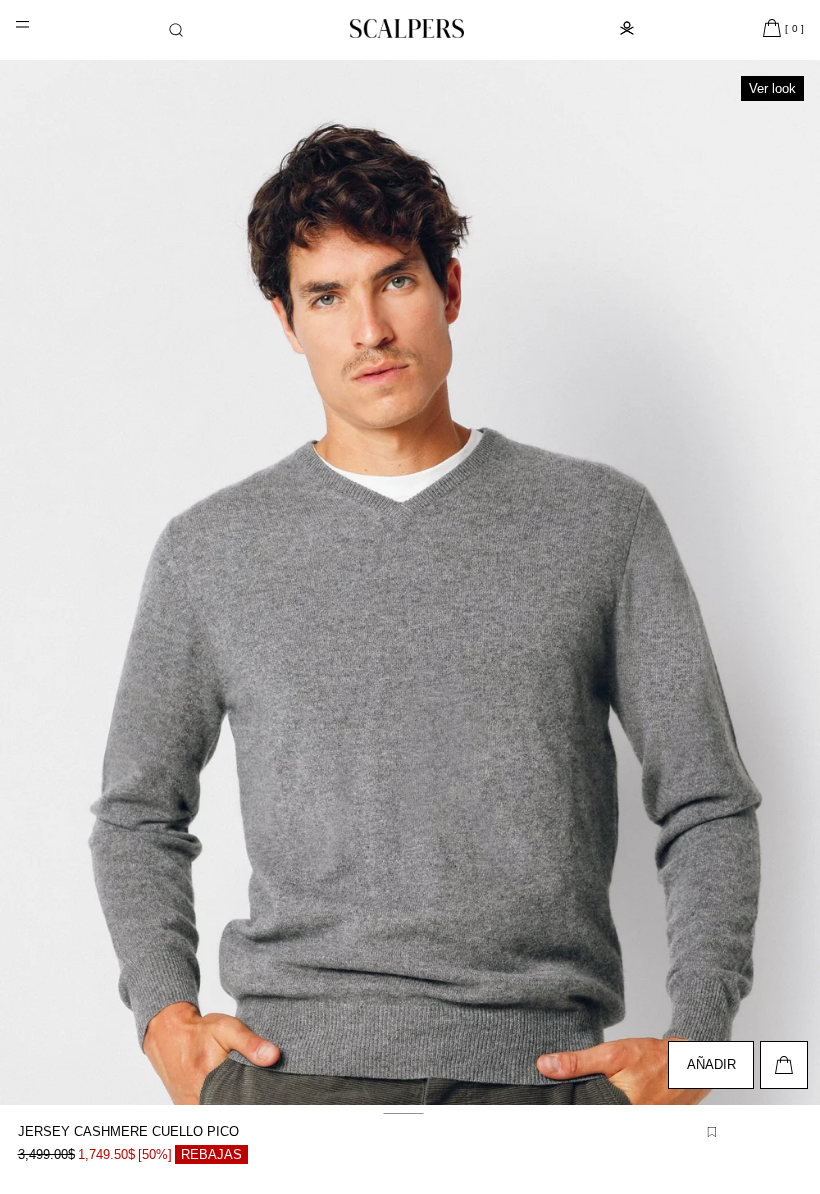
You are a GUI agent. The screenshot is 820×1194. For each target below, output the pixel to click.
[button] (176, 30)
